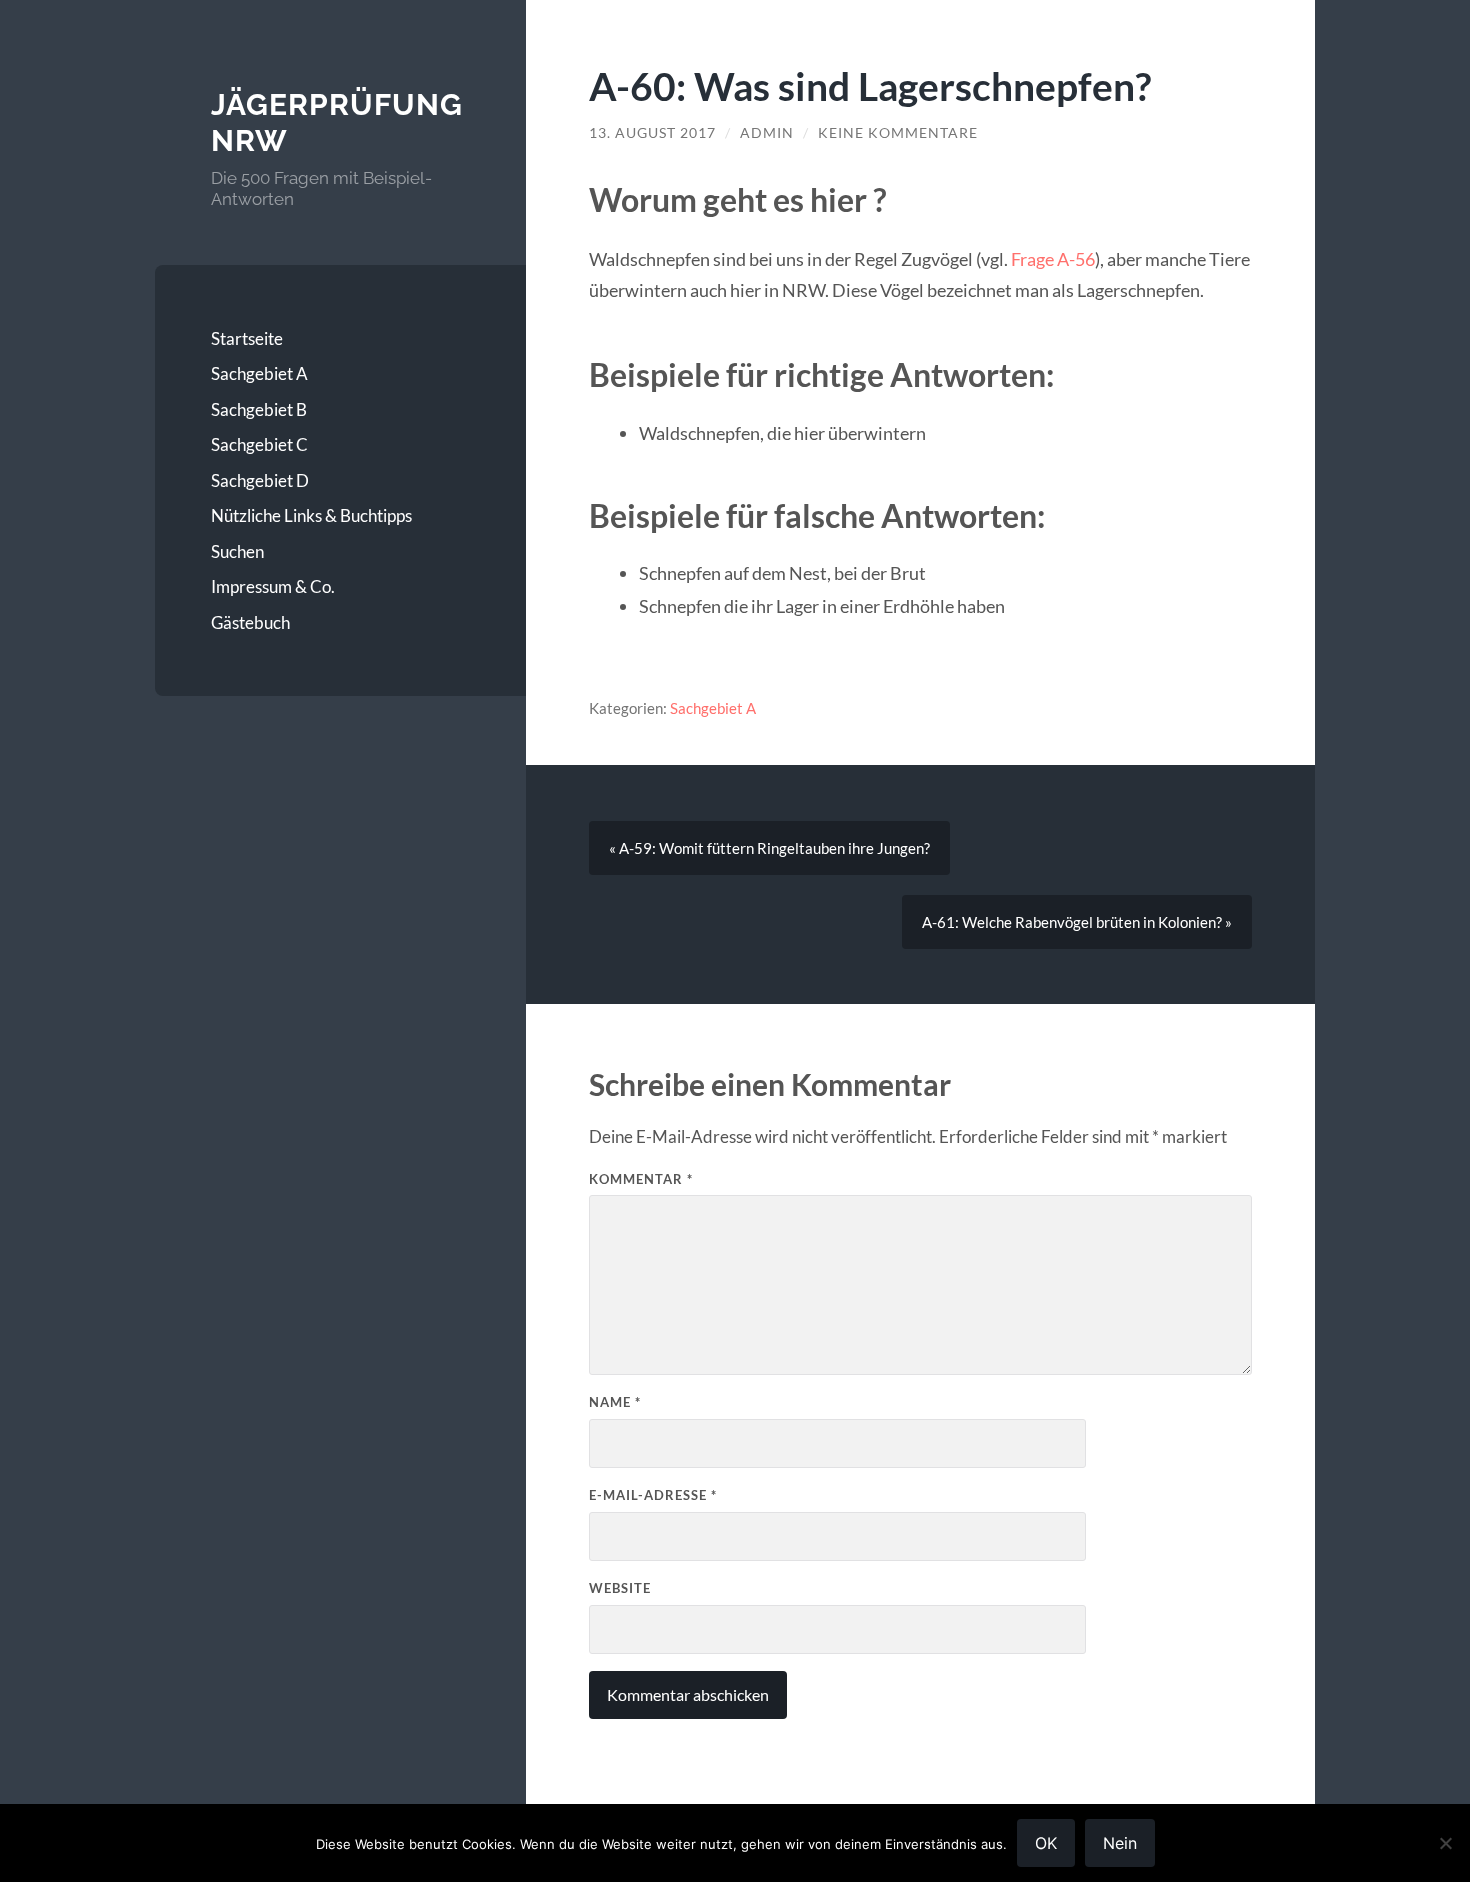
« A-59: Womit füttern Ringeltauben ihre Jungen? (769, 848)
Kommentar (641, 1179)
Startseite (247, 338)
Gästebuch (250, 622)
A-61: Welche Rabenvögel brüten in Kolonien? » (1077, 922)
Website (620, 1588)
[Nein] (1445, 1843)
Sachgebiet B (259, 409)
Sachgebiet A (259, 373)
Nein (1120, 1843)
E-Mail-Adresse (653, 1495)
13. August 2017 (652, 133)
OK (1046, 1843)
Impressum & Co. (273, 586)
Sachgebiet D (260, 480)
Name (615, 1402)
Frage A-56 (1053, 259)
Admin (767, 133)
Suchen (237, 551)
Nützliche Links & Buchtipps (311, 515)
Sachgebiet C (259, 444)
